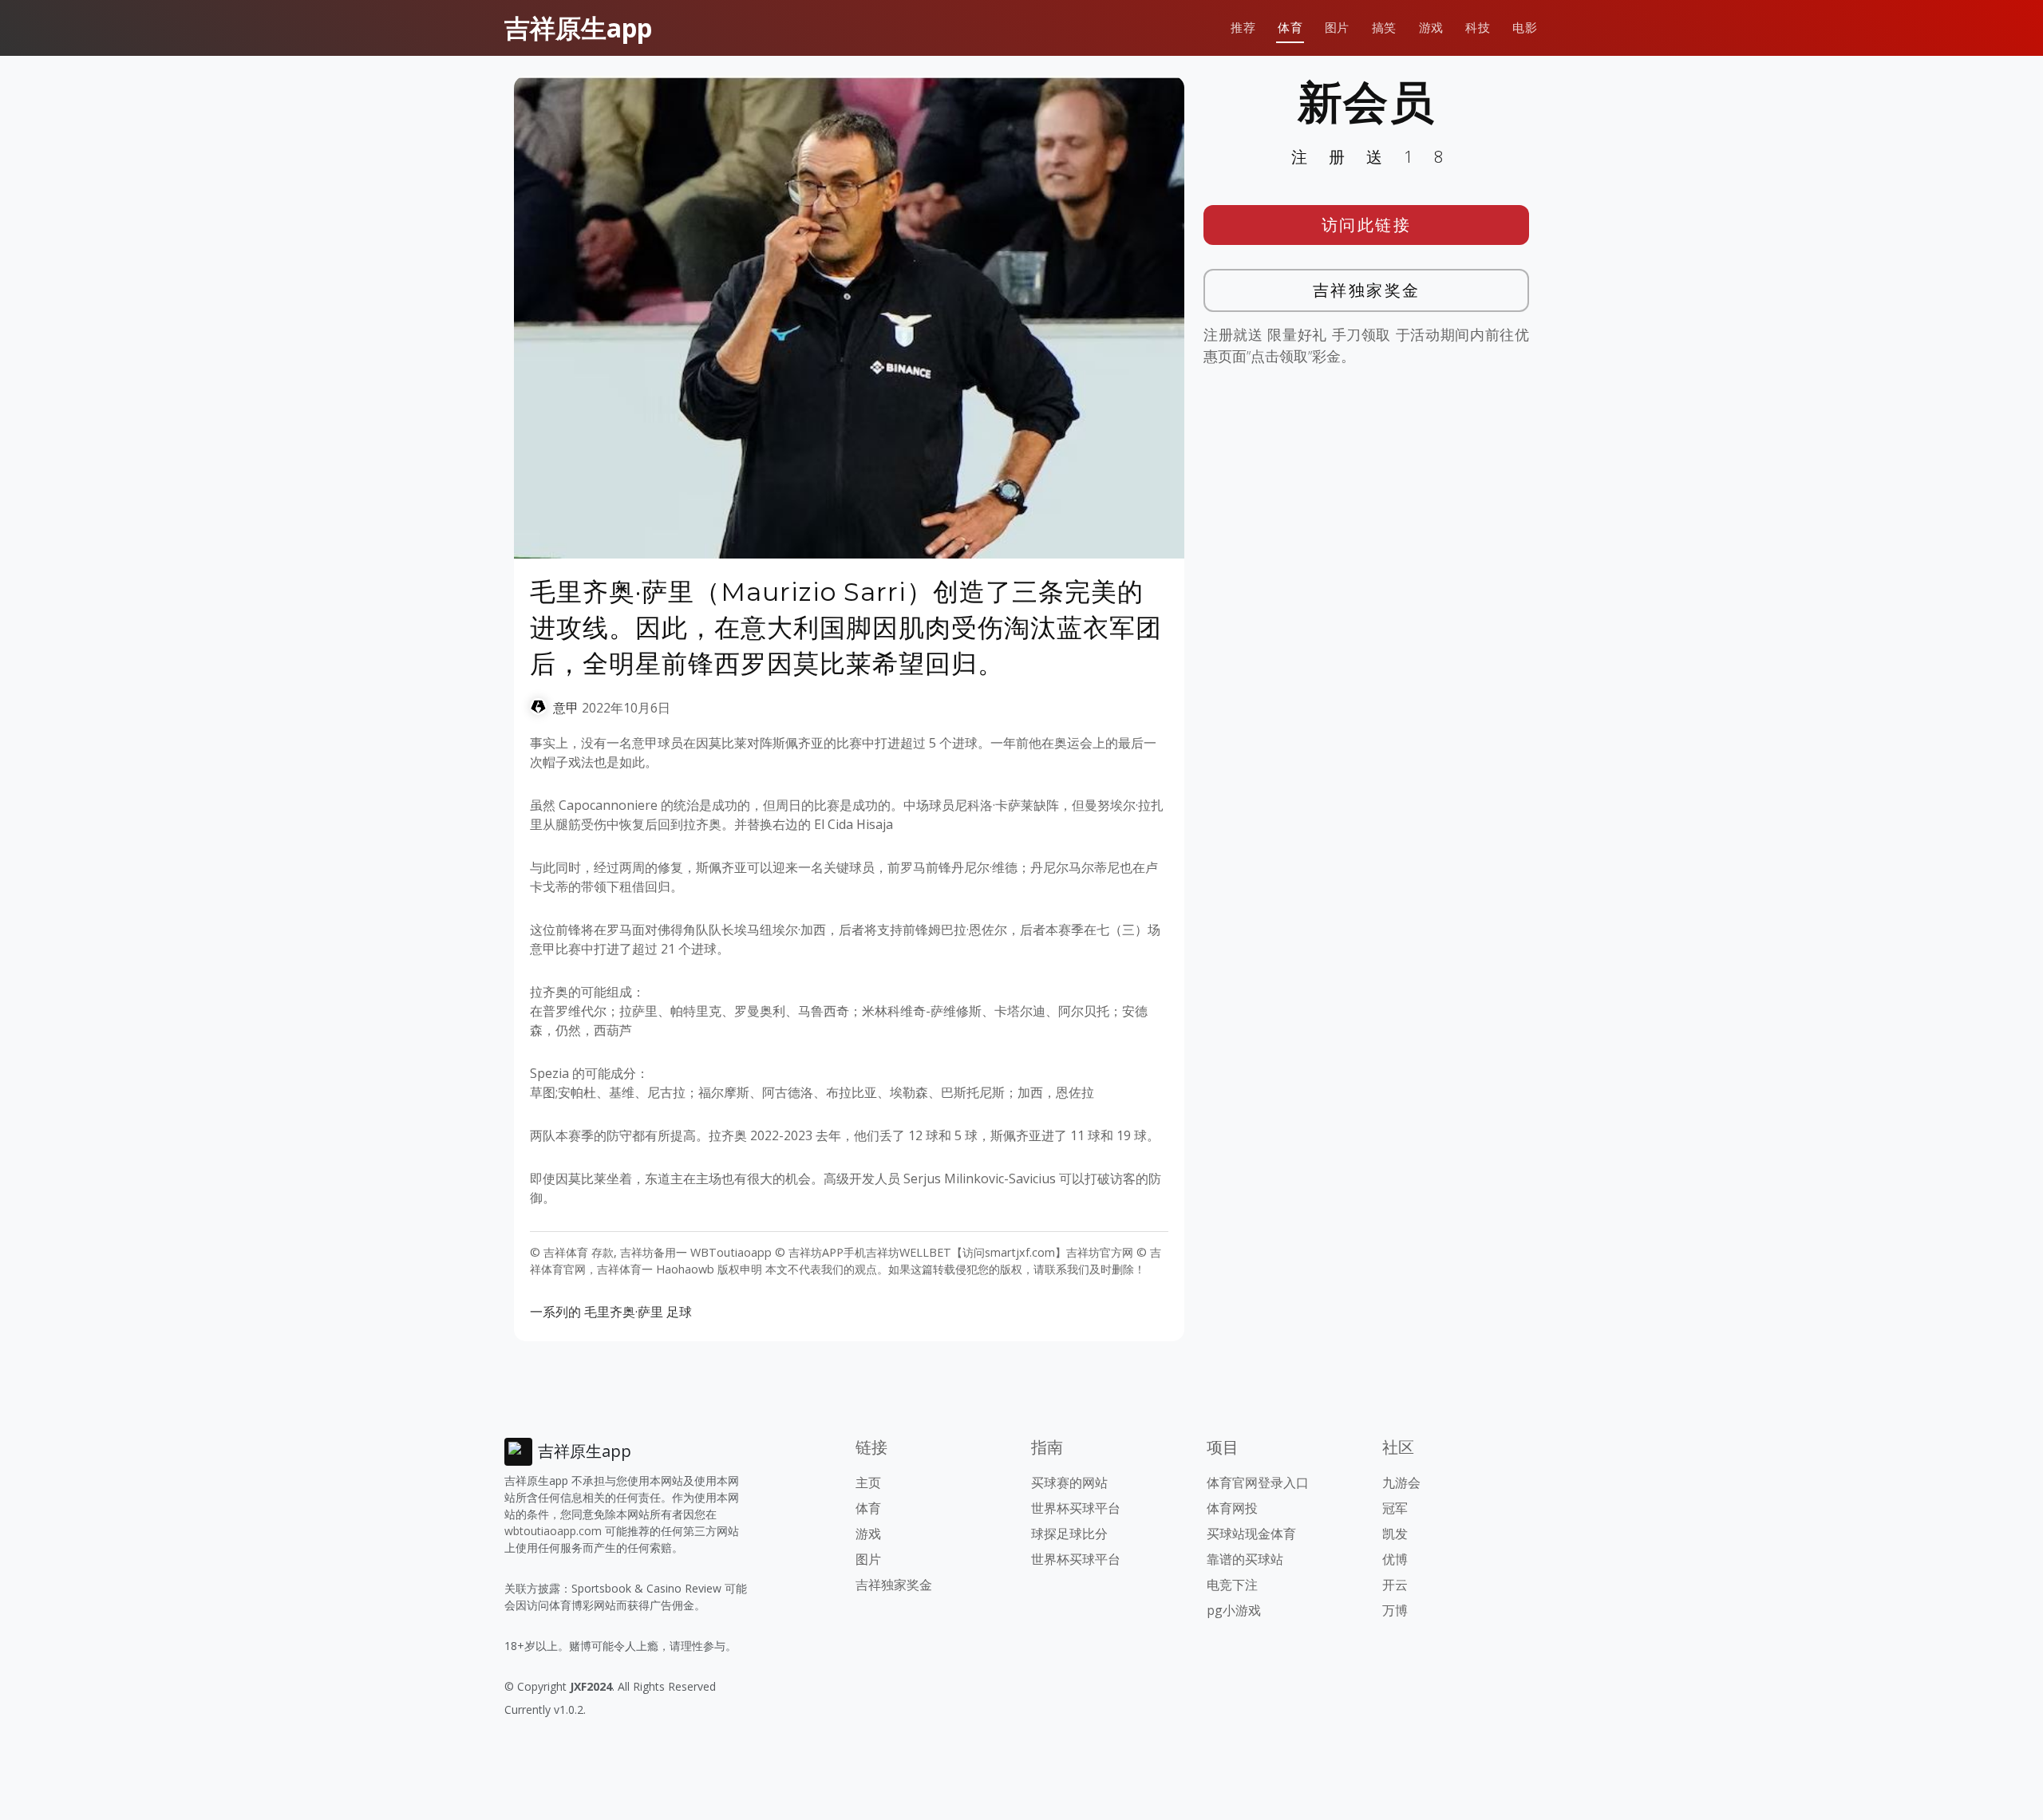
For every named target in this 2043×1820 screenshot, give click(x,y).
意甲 (566, 708)
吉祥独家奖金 (1367, 290)
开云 (1395, 1585)
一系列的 (555, 1312)
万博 (1395, 1610)
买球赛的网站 (1069, 1482)
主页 (868, 1482)
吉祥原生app (578, 28)
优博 (1395, 1559)
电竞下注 (1232, 1585)
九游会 (1401, 1482)
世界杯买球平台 (1076, 1508)
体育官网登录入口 (1258, 1482)
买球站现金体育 (1251, 1534)
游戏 (1431, 28)
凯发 (1395, 1534)
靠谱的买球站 (1245, 1559)
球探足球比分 (1069, 1534)
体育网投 (1232, 1508)
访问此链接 (1367, 225)
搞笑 (1384, 28)
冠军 (1395, 1508)
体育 (1290, 28)
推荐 (1243, 28)
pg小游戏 (1234, 1610)
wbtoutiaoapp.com (553, 1531)
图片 (1337, 28)
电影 (1525, 28)
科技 (1478, 28)
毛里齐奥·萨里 (624, 1312)
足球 (679, 1312)
